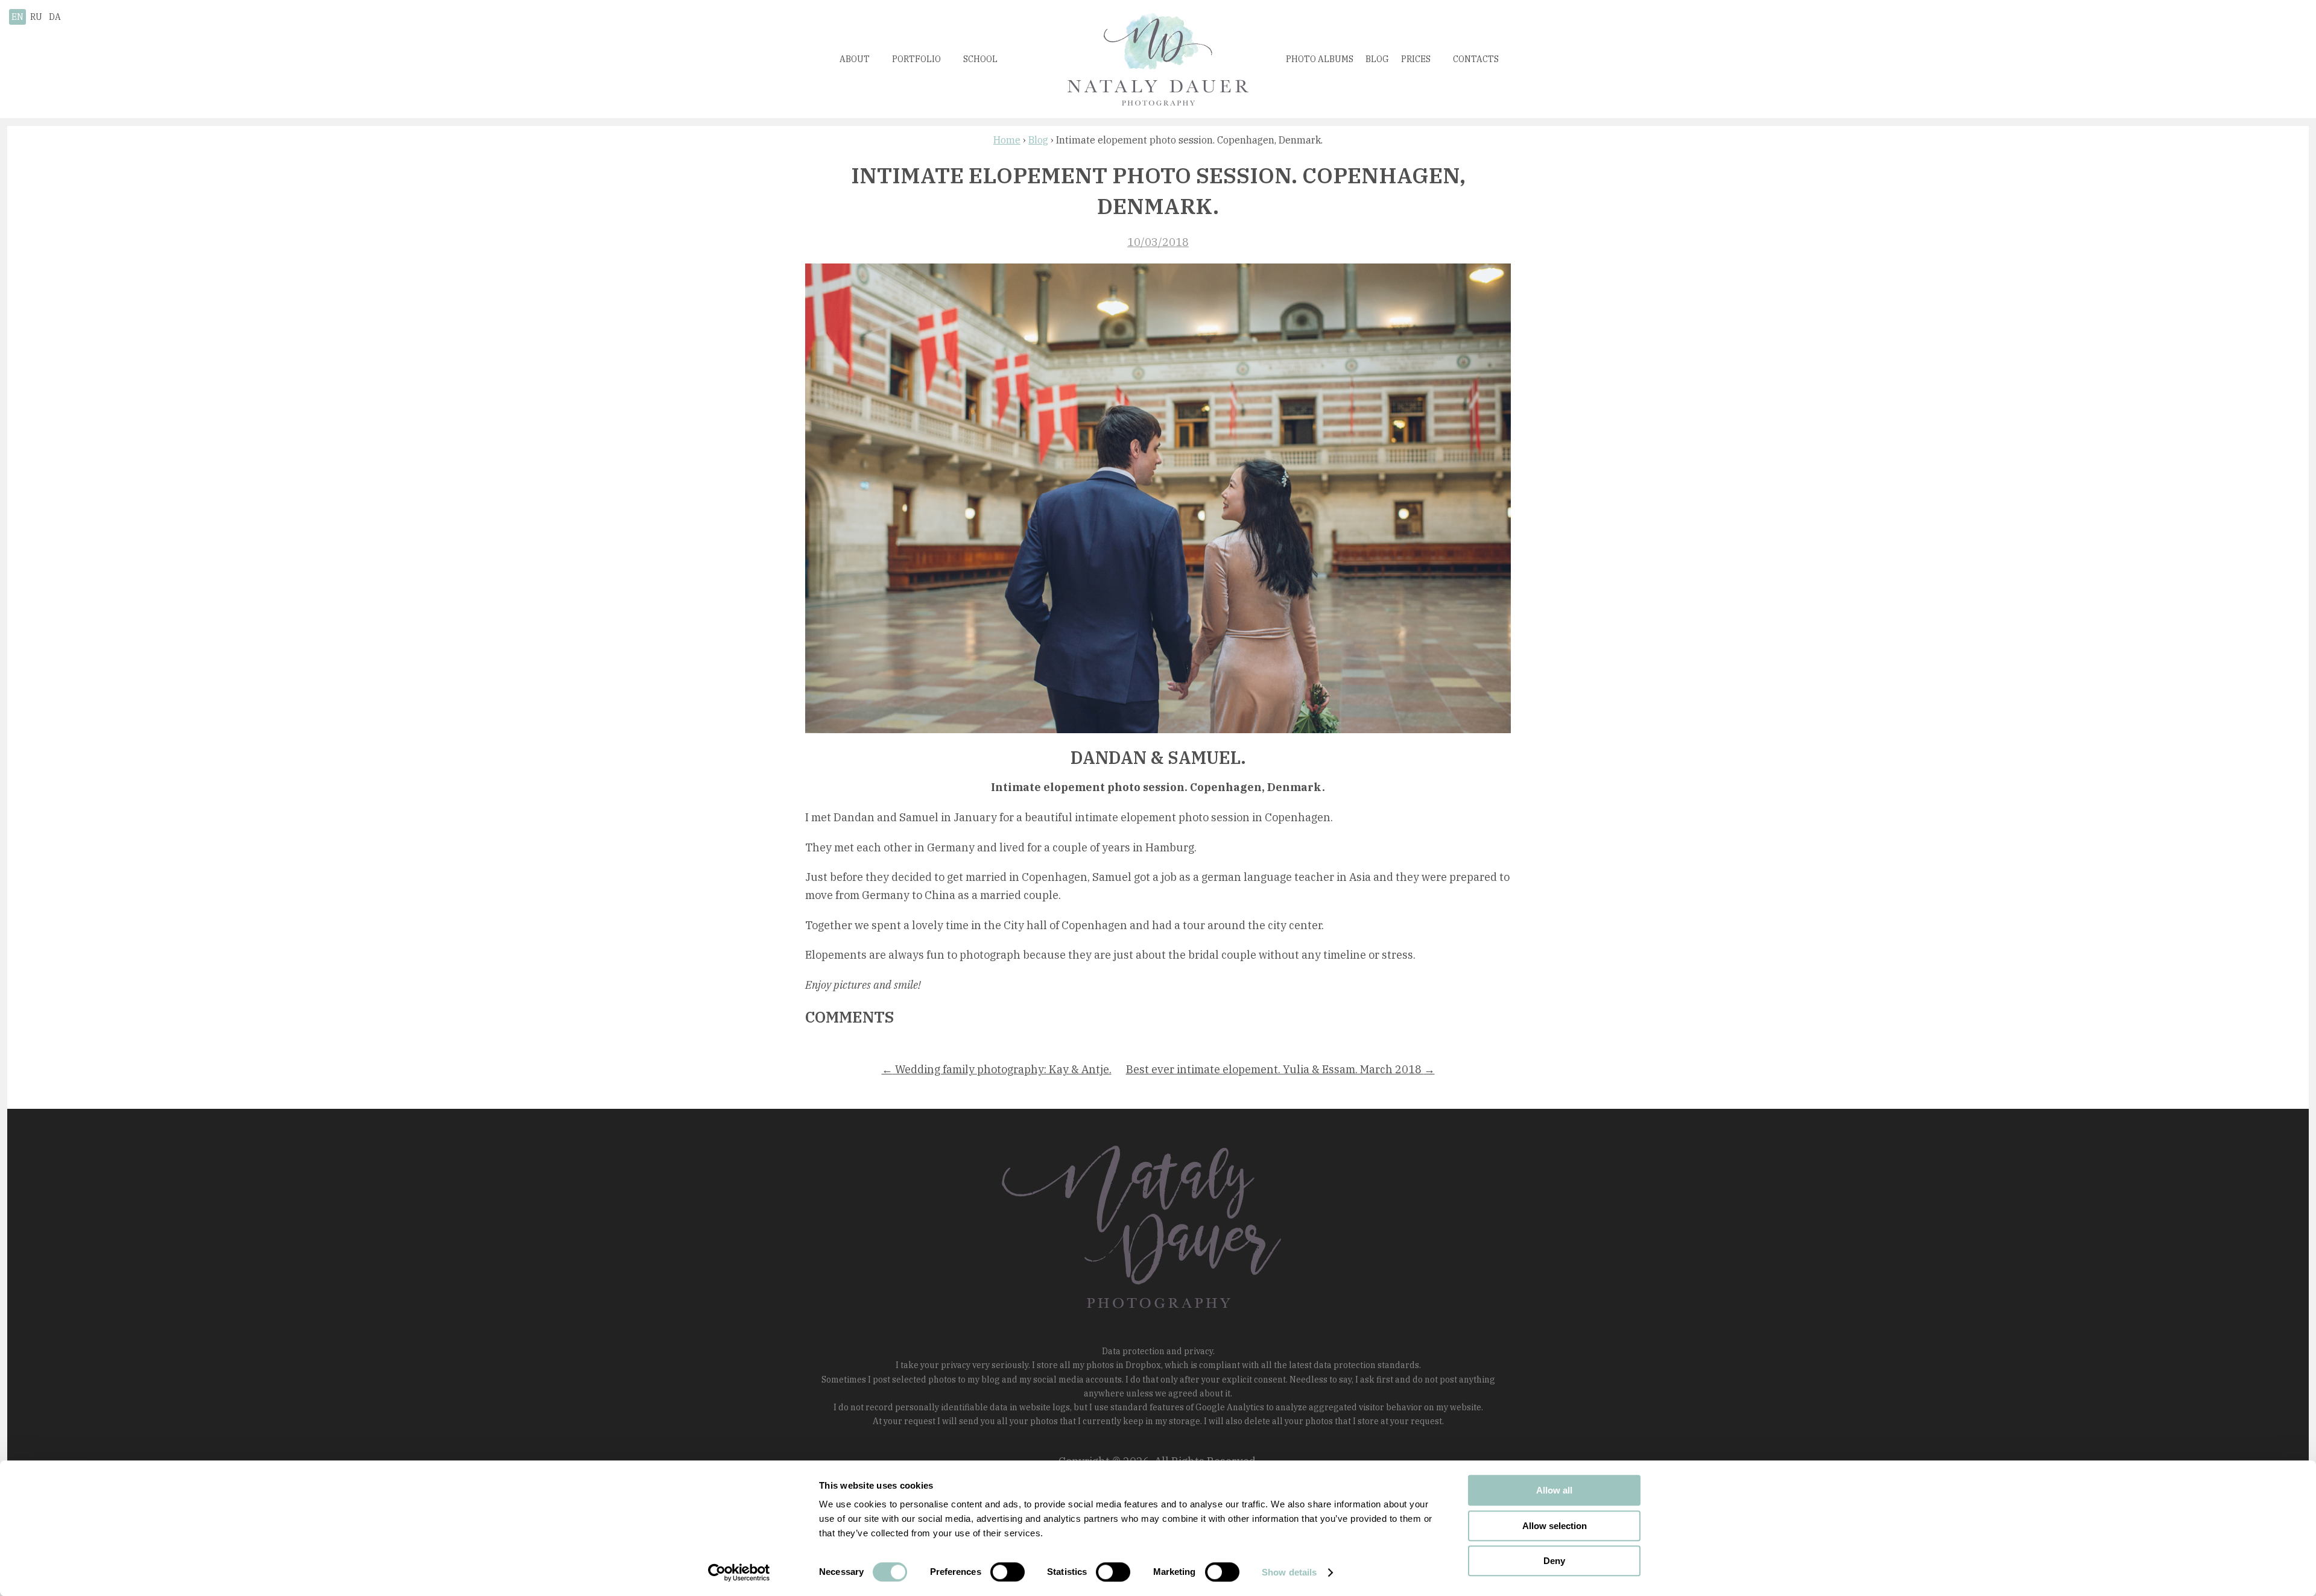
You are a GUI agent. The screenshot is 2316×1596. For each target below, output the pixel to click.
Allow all (1554, 1490)
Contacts (1476, 59)
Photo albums (1320, 59)
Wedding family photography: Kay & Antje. (997, 1069)
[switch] (1008, 1572)
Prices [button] (1416, 59)
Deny (1554, 1561)
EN (17, 17)
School (980, 59)
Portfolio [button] (916, 59)
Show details (1289, 1572)
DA (55, 17)
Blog (1377, 59)
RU (36, 17)
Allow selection (1555, 1526)
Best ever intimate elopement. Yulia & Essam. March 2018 (1280, 1069)
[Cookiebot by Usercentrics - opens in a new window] (739, 1572)
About (855, 59)
